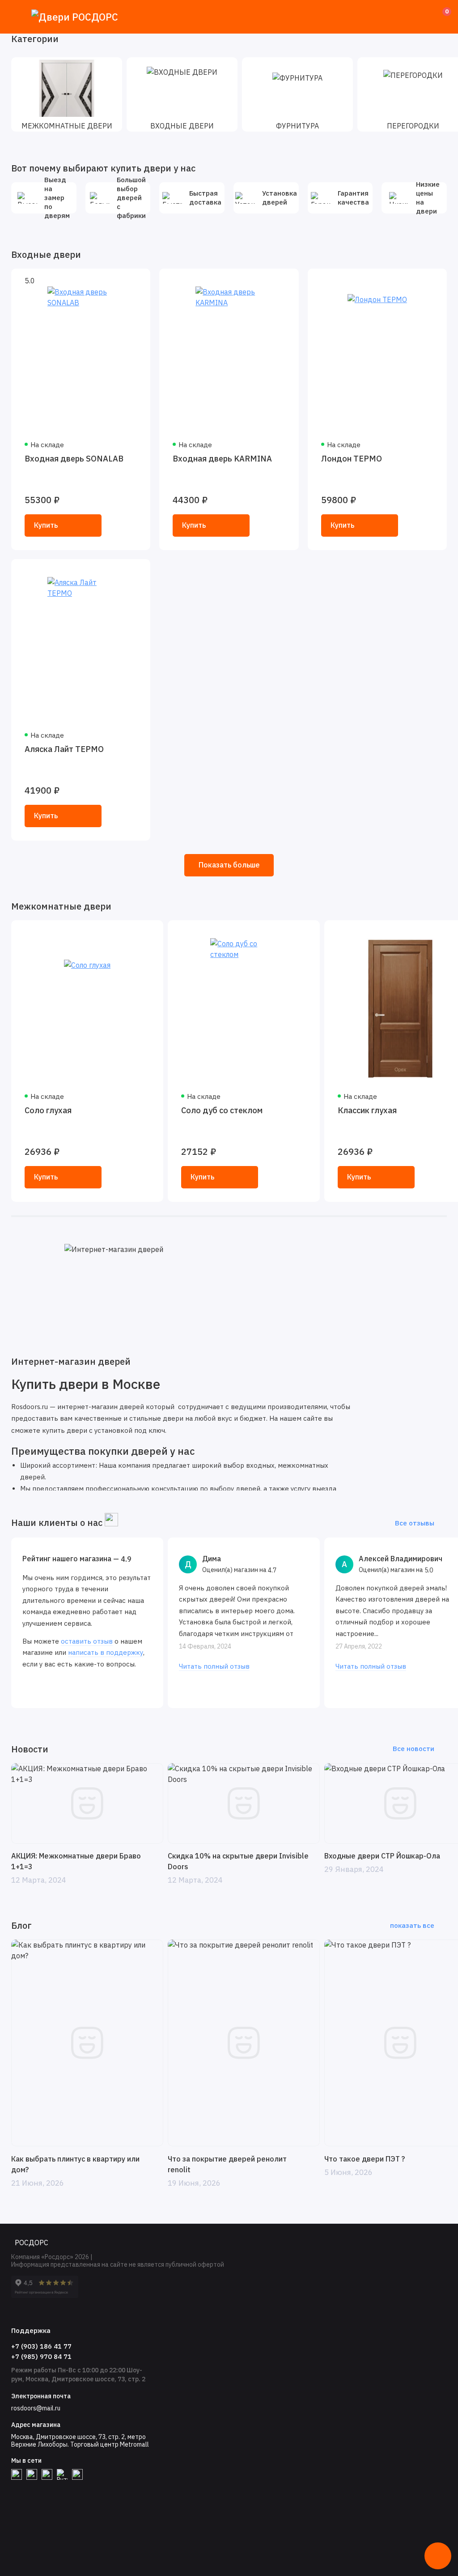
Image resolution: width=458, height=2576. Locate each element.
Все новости (413, 1749)
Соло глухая (48, 1110)
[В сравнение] (122, 281)
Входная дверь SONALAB (74, 459)
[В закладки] (138, 281)
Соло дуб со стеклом (222, 1110)
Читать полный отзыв (214, 1666)
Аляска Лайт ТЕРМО (64, 749)
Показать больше (229, 865)
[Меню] (17, 17)
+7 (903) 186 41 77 (41, 2346)
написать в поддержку (106, 1652)
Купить (46, 525)
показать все (412, 1925)
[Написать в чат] (438, 2556)
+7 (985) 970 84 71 (41, 2356)
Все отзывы (415, 1523)
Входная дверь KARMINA (222, 459)
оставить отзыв (87, 1641)
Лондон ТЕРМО (352, 459)
